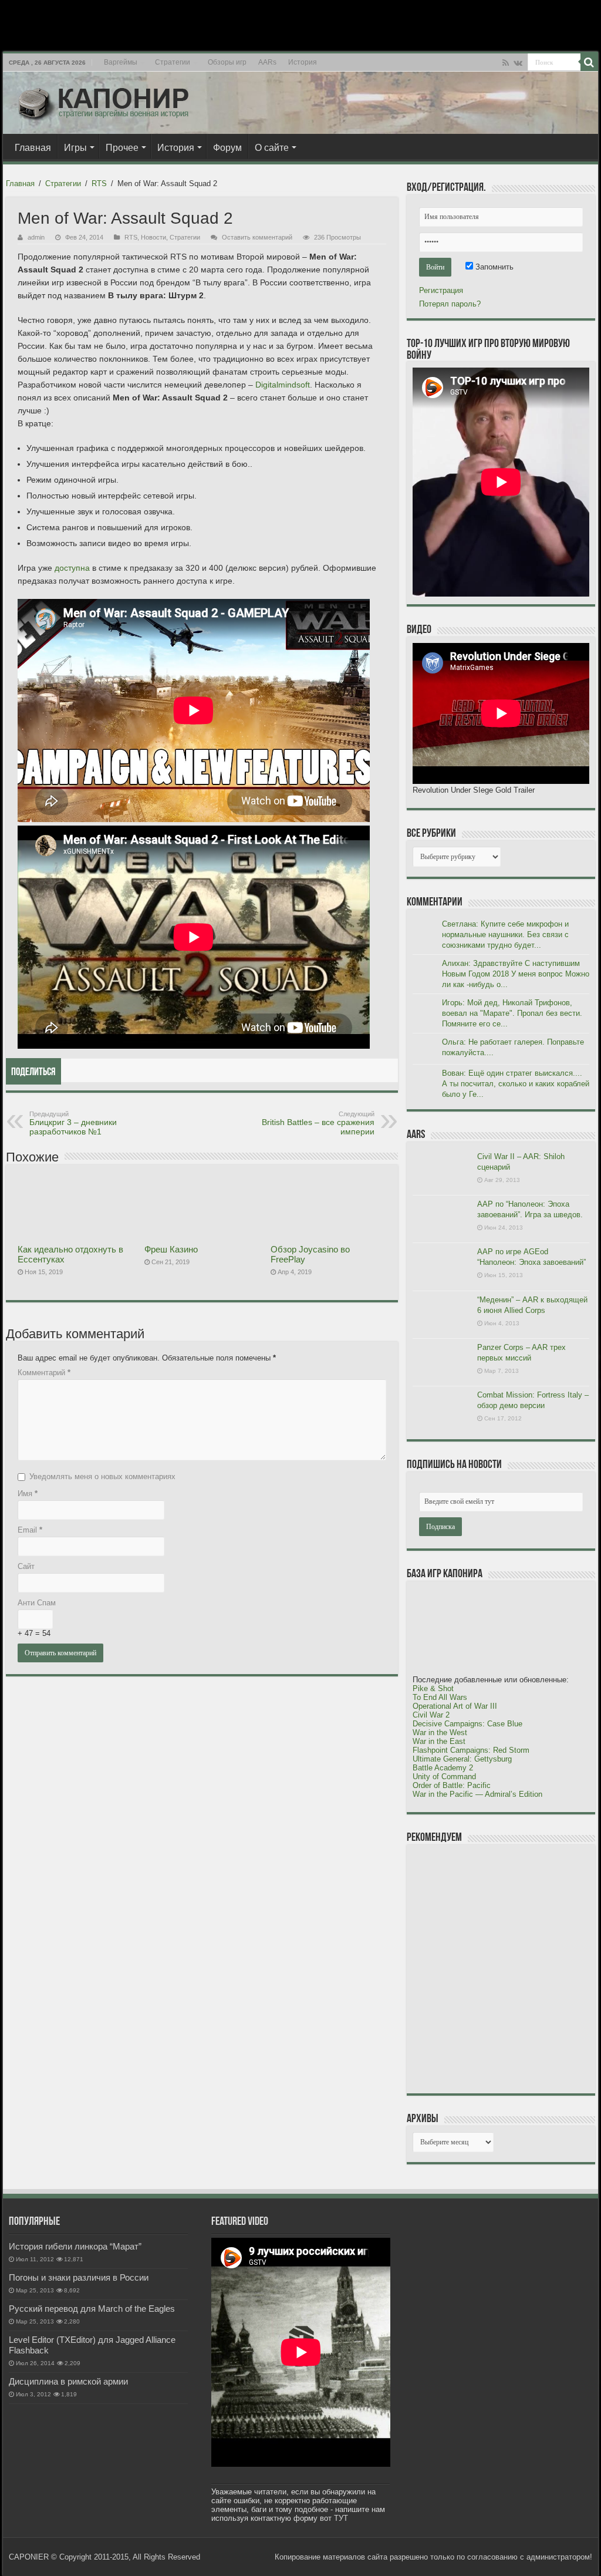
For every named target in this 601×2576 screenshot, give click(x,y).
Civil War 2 (431, 1715)
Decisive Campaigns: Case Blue (467, 1724)
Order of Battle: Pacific (452, 1785)
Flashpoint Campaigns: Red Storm (471, 1750)
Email (30, 1530)
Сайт (26, 1566)
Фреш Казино (171, 1249)
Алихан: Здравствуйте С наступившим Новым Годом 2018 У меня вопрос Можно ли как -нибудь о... (516, 974)
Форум (227, 148)
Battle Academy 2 (443, 1768)
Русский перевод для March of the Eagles (92, 2309)
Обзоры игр (227, 62)
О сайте (272, 148)
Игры (75, 148)
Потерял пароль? (450, 304)
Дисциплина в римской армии (68, 2381)
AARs (267, 62)
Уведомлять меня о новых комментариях (102, 1476)
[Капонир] (103, 100)
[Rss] (506, 63)
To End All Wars (440, 1697)
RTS (99, 183)
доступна (72, 568)
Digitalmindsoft (283, 385)
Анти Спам (37, 1603)
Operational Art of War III (455, 1706)
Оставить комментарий (257, 237)
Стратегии (173, 62)
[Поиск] (589, 62)
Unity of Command (444, 1777)
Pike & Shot (433, 1688)
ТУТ (341, 2518)
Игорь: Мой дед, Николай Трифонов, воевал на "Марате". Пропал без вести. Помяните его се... (512, 1013)
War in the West (440, 1733)
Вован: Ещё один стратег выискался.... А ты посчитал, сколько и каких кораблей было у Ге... (516, 1084)
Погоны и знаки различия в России (79, 2277)
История (303, 62)
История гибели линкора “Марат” (75, 2246)
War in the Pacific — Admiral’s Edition (477, 1794)
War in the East (439, 1741)
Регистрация (441, 290)
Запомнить (493, 267)
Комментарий (44, 1373)
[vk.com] (518, 63)
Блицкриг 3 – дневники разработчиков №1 (73, 1123)
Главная (33, 148)
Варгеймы (121, 62)
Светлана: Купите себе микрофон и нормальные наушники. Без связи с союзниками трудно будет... (505, 935)
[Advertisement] (501, 1968)
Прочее (122, 148)
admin (36, 237)
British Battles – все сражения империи (318, 1123)
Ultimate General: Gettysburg (462, 1759)
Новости (153, 237)
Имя (28, 1494)
